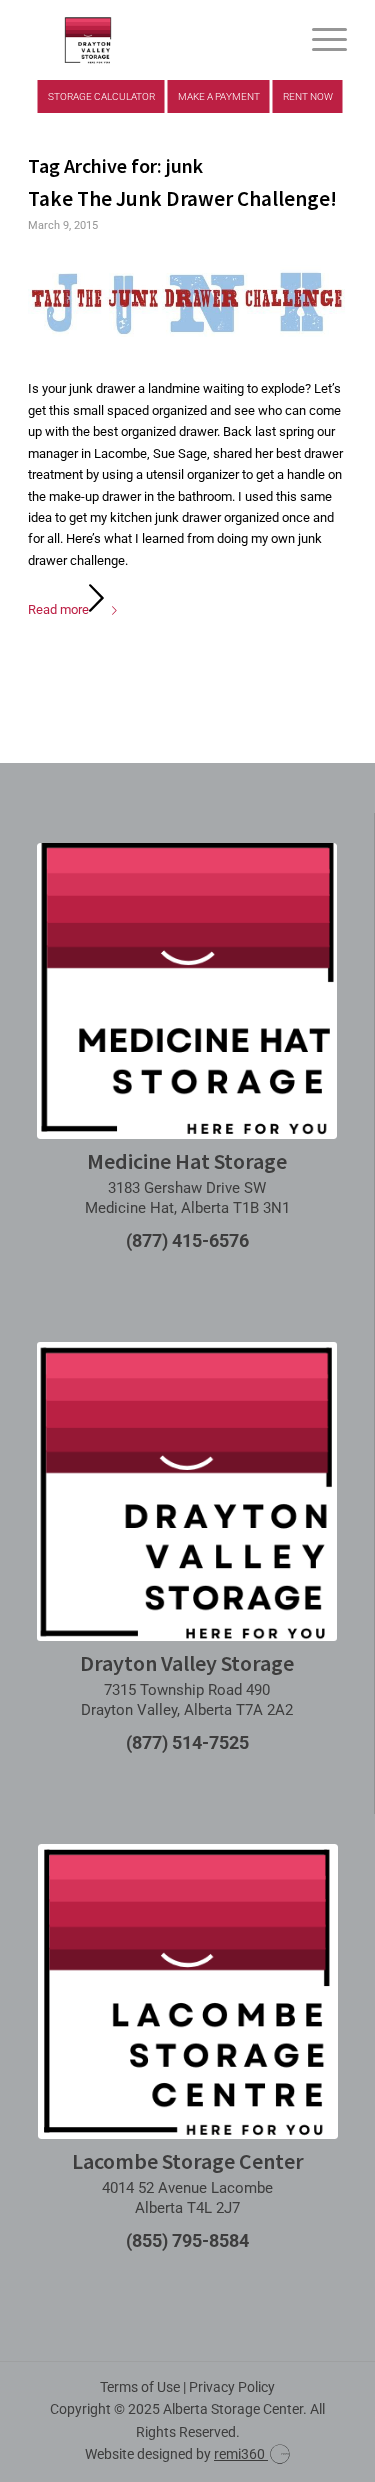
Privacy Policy (232, 2387)
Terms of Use (140, 2387)
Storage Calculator (101, 96)
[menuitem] (319, 40)
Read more (58, 609)
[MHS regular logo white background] (187, 991)
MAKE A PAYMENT (219, 96)
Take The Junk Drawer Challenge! (182, 198)
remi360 (241, 2454)
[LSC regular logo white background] (188, 1991)
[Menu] (319, 40)
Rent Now (308, 96)
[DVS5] (155, 40)
